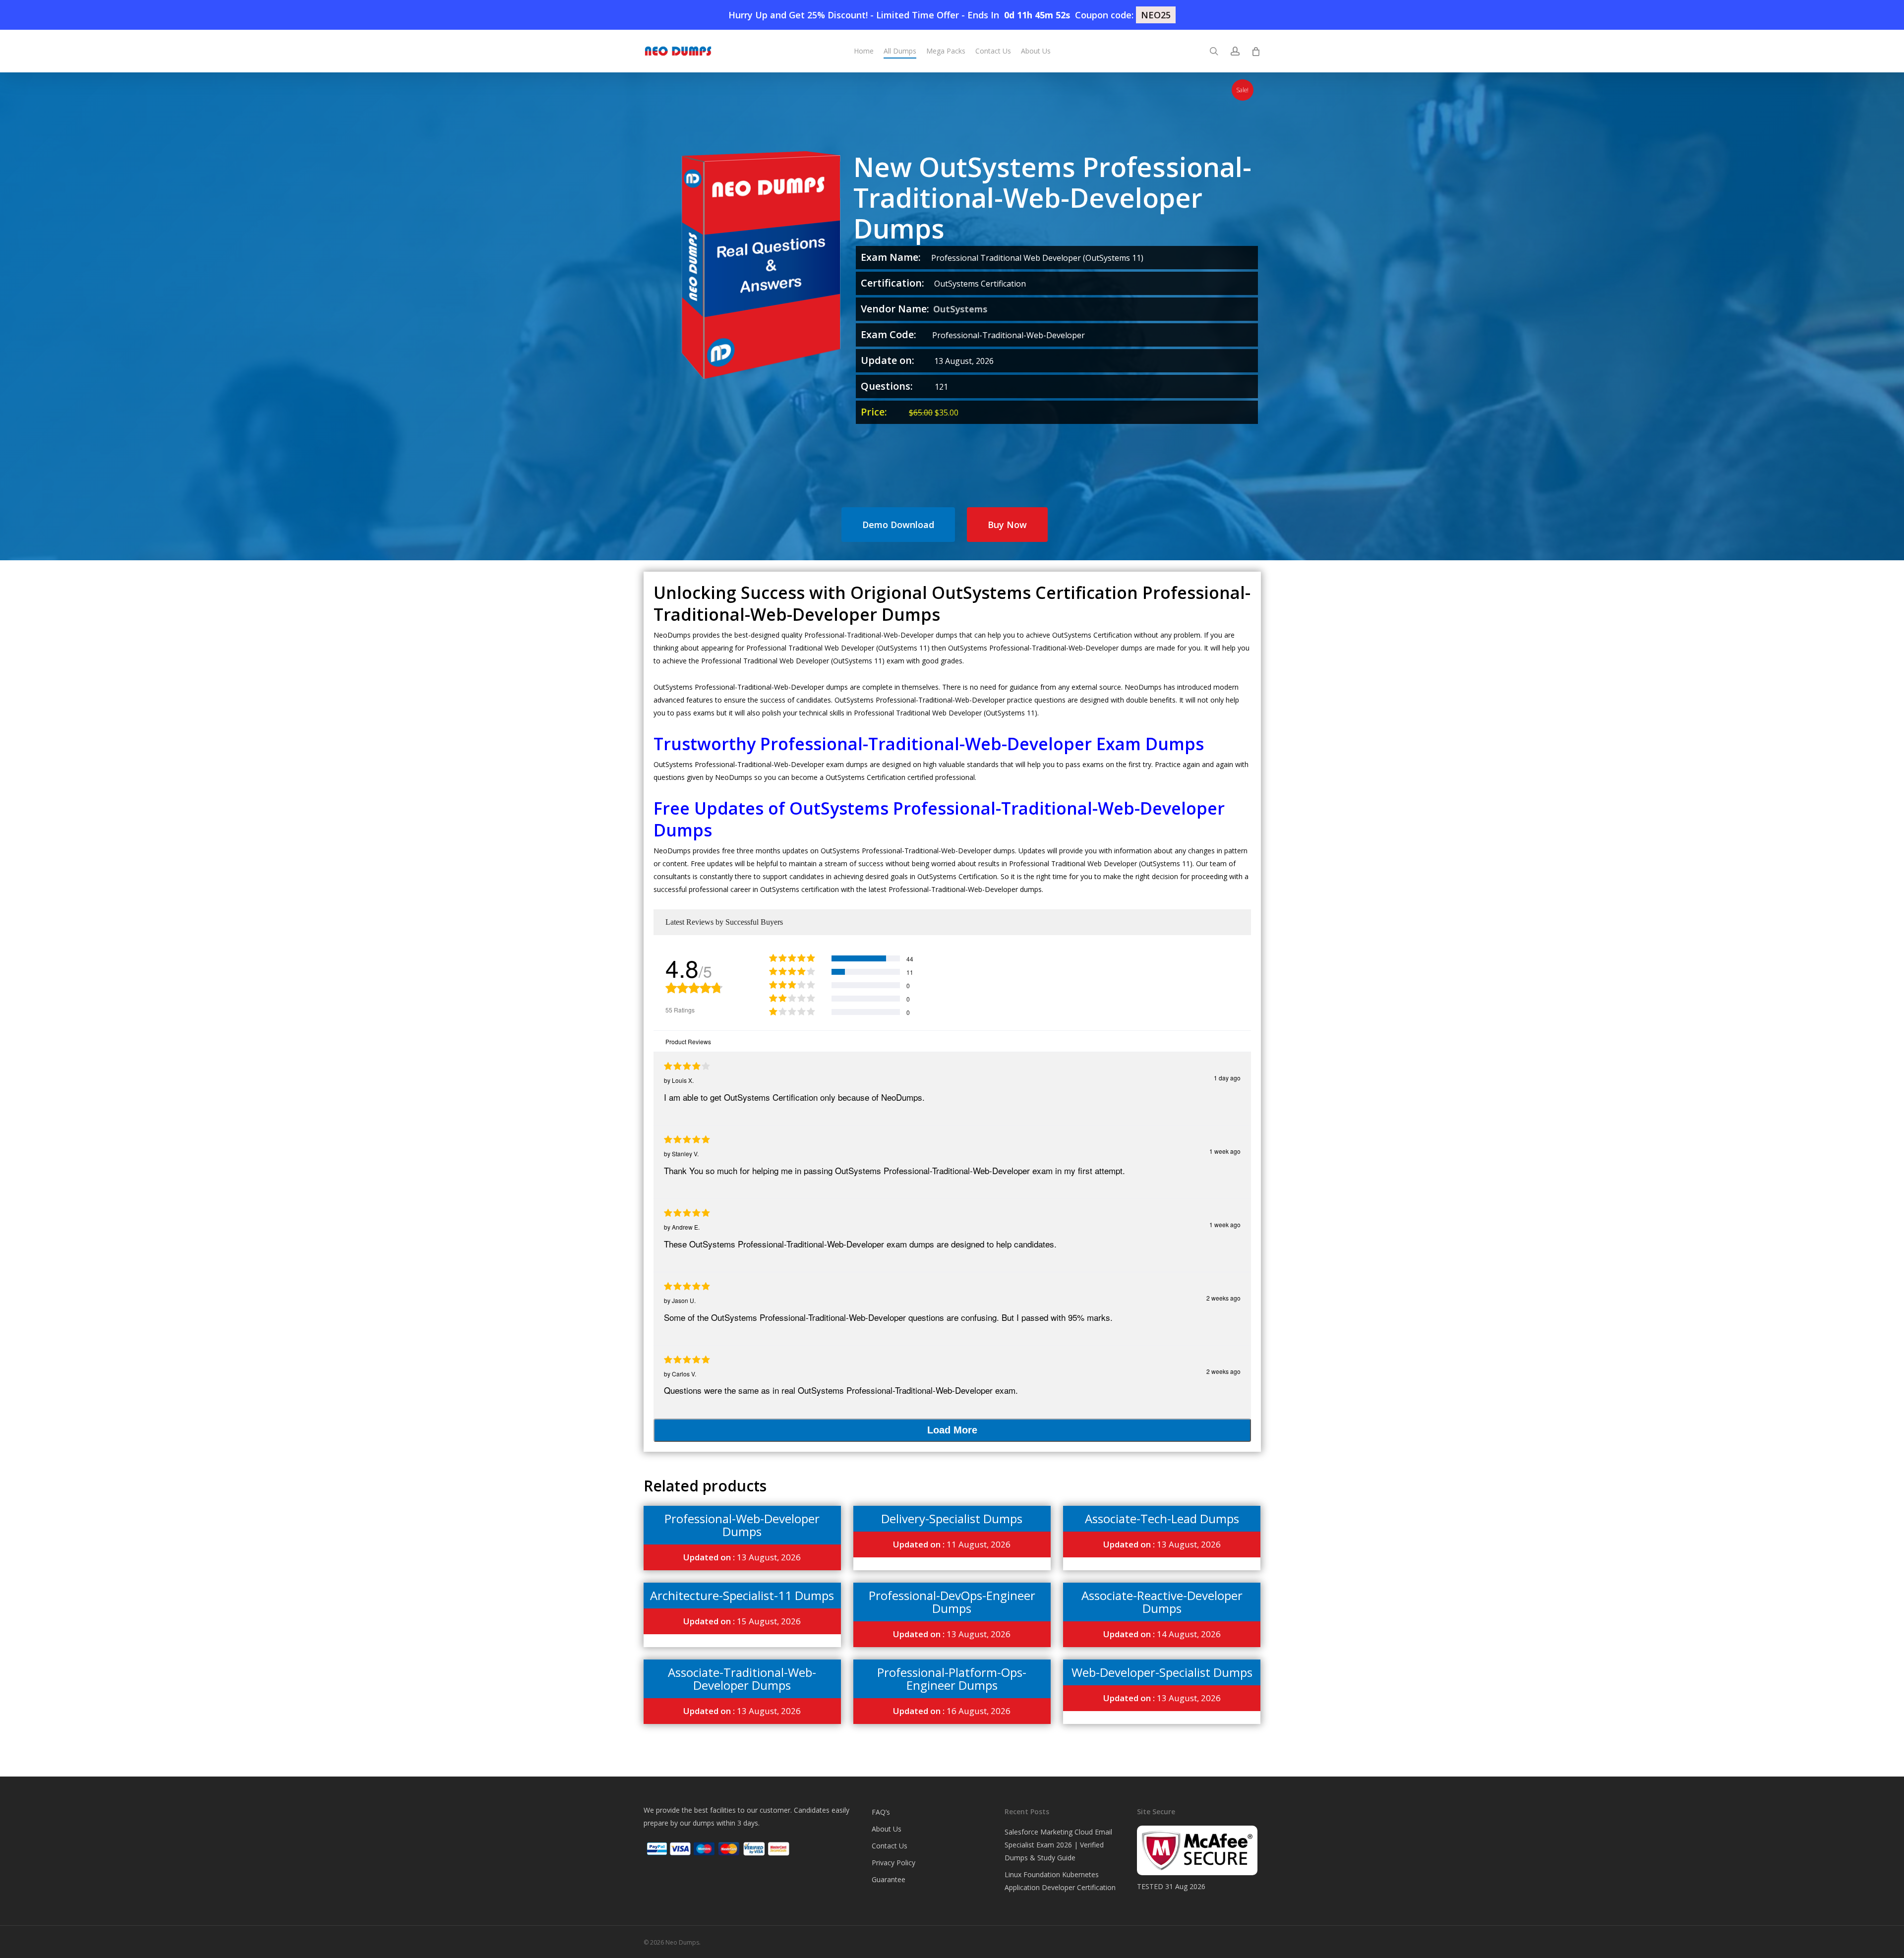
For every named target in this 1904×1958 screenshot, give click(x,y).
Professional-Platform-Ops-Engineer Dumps (952, 1679)
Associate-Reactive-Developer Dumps (1162, 1602)
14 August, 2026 (1162, 1634)
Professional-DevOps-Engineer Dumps (952, 1602)
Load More (952, 1430)
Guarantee (889, 1879)
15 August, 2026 (742, 1621)
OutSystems (960, 309)
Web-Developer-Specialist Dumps (1162, 1672)
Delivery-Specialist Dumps (952, 1518)
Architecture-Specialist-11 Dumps (742, 1595)
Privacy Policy (893, 1863)
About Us (887, 1829)
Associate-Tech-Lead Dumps (1162, 1518)
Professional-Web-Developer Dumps (742, 1525)
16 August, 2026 (952, 1711)
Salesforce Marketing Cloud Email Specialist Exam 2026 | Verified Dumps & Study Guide (1058, 1845)
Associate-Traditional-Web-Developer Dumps (742, 1679)
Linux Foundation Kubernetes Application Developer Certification (1060, 1881)
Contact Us (890, 1846)
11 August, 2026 (952, 1544)
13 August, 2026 (742, 1557)
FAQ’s (881, 1812)
